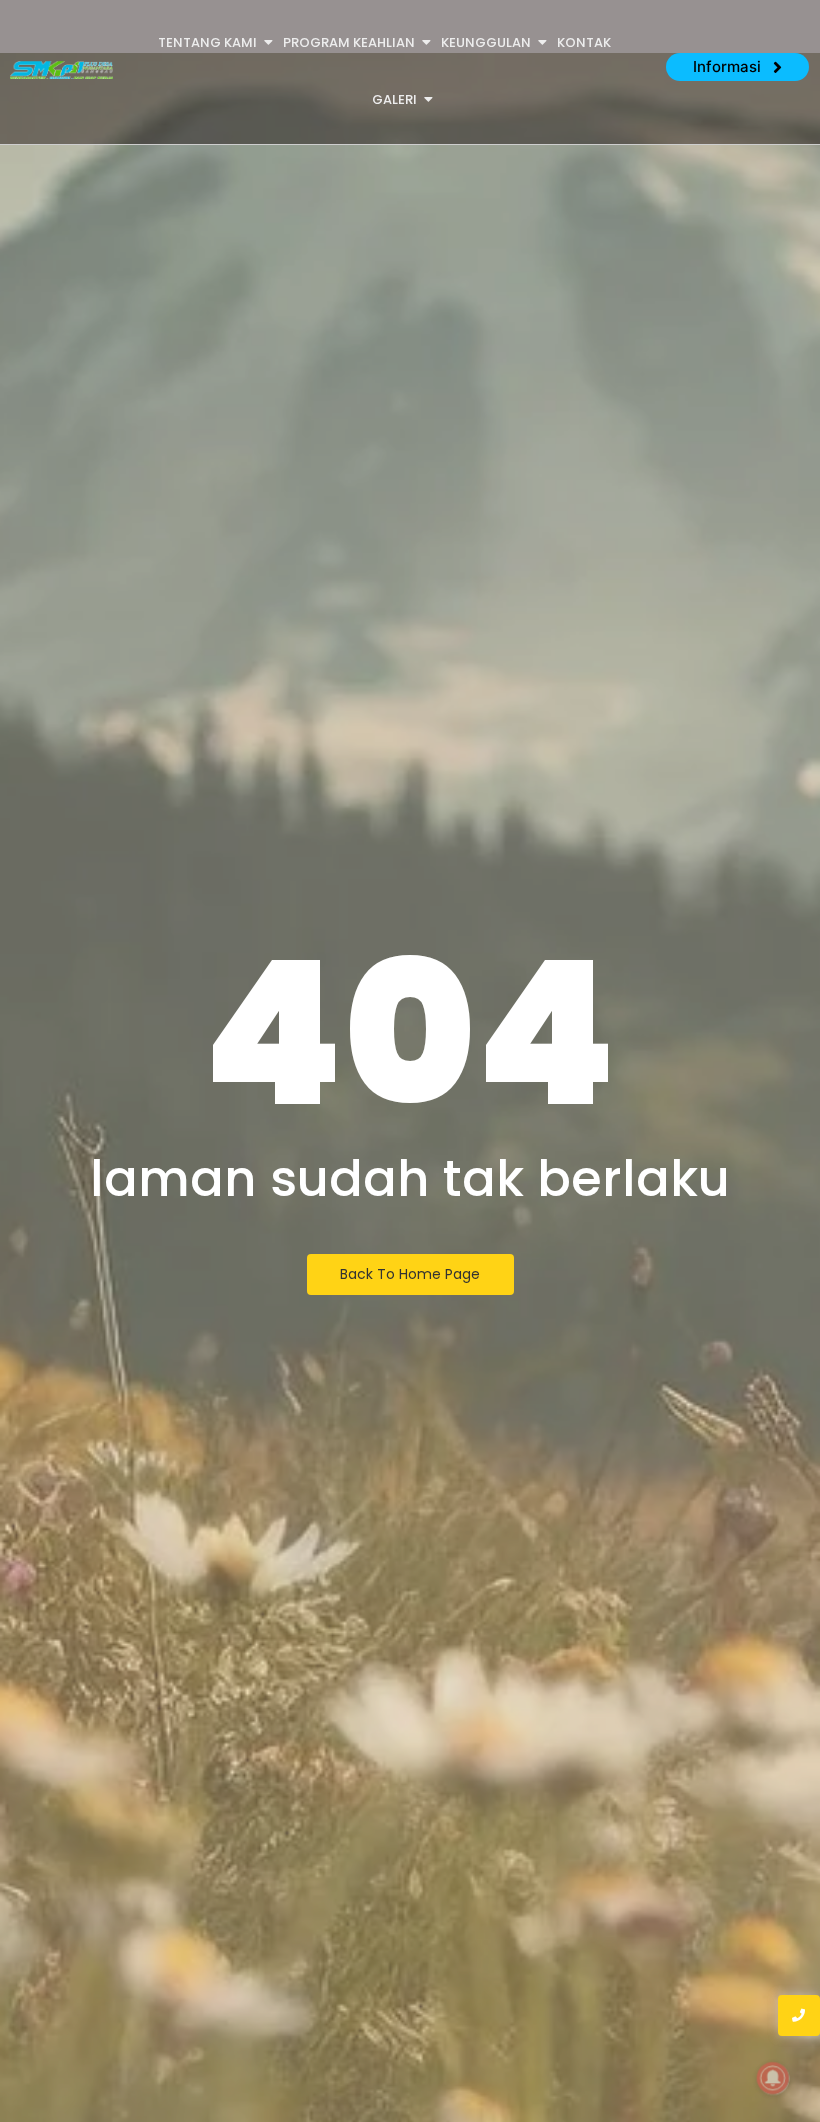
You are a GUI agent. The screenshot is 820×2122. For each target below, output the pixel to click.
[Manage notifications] (773, 2078)
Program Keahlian (349, 42)
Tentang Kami (207, 42)
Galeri (394, 99)
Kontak (584, 42)
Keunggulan (486, 42)
